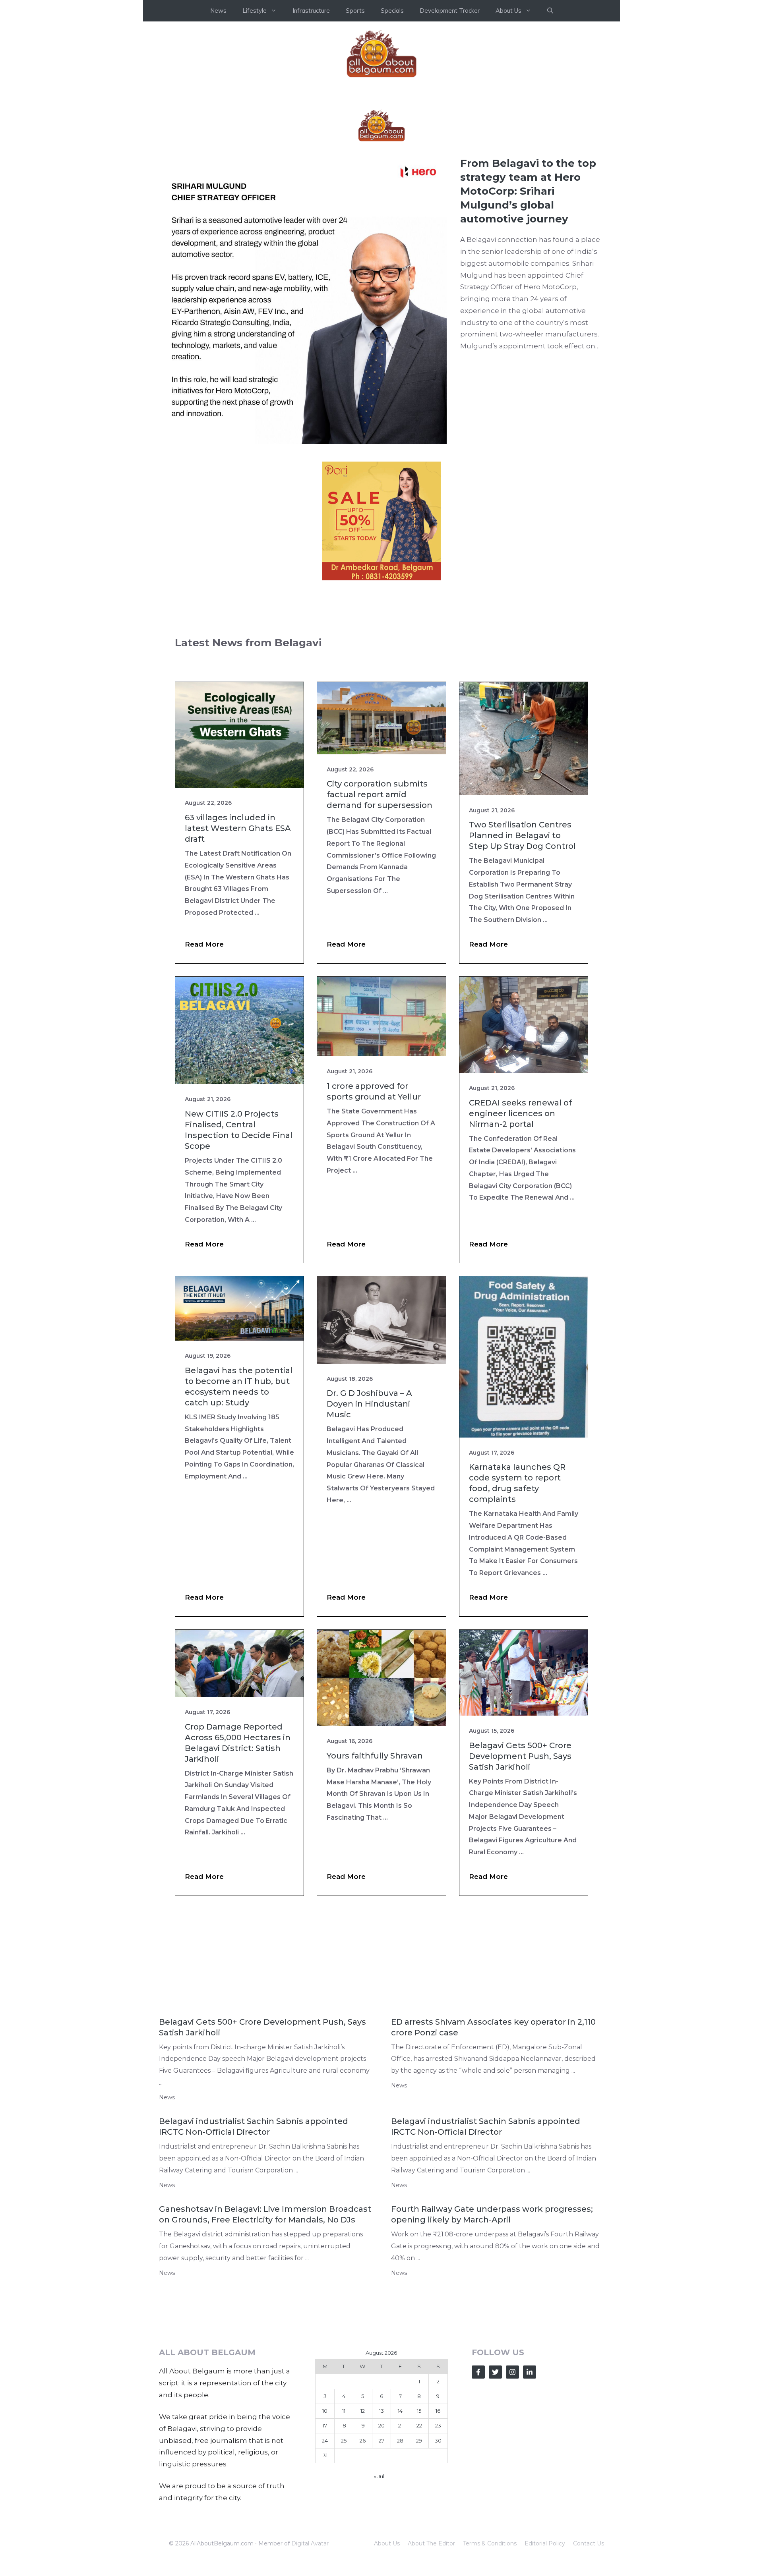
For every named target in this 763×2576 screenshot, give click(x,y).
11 (344, 2530)
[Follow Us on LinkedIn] (530, 2491)
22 (419, 2545)
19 (362, 2545)
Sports (355, 11)
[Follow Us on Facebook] (478, 2491)
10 (325, 2530)
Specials (392, 11)
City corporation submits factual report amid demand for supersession (380, 914)
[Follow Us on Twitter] (495, 2491)
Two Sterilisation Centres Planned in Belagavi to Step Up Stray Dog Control (522, 955)
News (218, 11)
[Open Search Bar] (550, 11)
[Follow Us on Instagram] (512, 2491)
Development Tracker (450, 11)
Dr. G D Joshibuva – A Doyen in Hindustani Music (369, 1523)
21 (400, 2545)
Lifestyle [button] (255, 11)
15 (419, 2530)
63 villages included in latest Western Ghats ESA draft (238, 947)
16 (438, 2530)
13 (381, 2530)
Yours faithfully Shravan (375, 1875)
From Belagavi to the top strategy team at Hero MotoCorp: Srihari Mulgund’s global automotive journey (528, 310)
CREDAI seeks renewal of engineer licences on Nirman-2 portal (520, 1233)
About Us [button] (508, 11)
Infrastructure (311, 11)
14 (400, 2530)
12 (363, 2530)
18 (344, 2545)
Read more (204, 1063)
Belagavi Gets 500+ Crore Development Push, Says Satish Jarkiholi (520, 1875)
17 (325, 2545)
